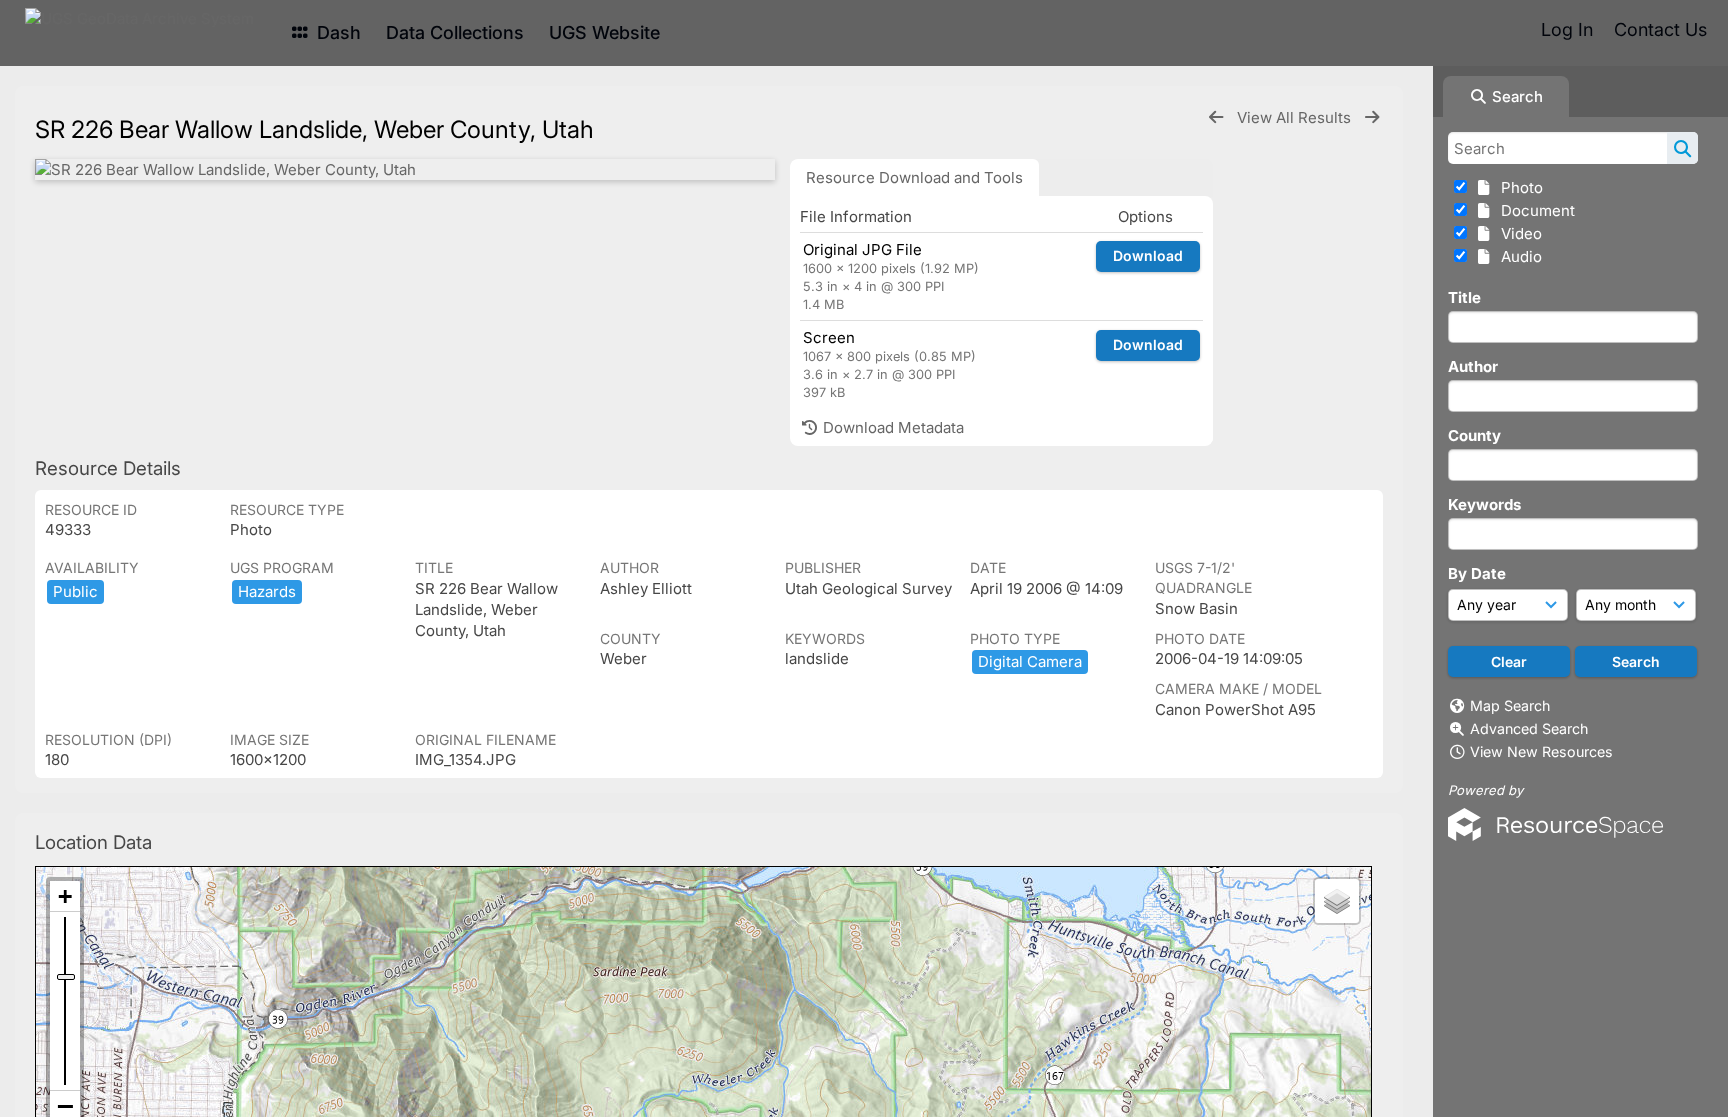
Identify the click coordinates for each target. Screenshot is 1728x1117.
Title (1464, 297)
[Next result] (1372, 117)
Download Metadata (891, 427)
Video (1517, 233)
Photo (1518, 187)
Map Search (1510, 705)
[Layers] (1337, 901)
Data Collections (455, 32)
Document (1534, 210)
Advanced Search (1529, 728)
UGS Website (604, 32)
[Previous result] (1216, 117)
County (1474, 435)
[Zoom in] (65, 896)
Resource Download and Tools (914, 177)
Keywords (1484, 504)
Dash (336, 32)
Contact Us (1660, 29)
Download (1148, 255)
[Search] (1682, 148)
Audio (1517, 256)
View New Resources (1541, 751)
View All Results (1296, 117)
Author (1473, 366)
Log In (1567, 29)
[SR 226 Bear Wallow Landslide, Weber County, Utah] (405, 169)
